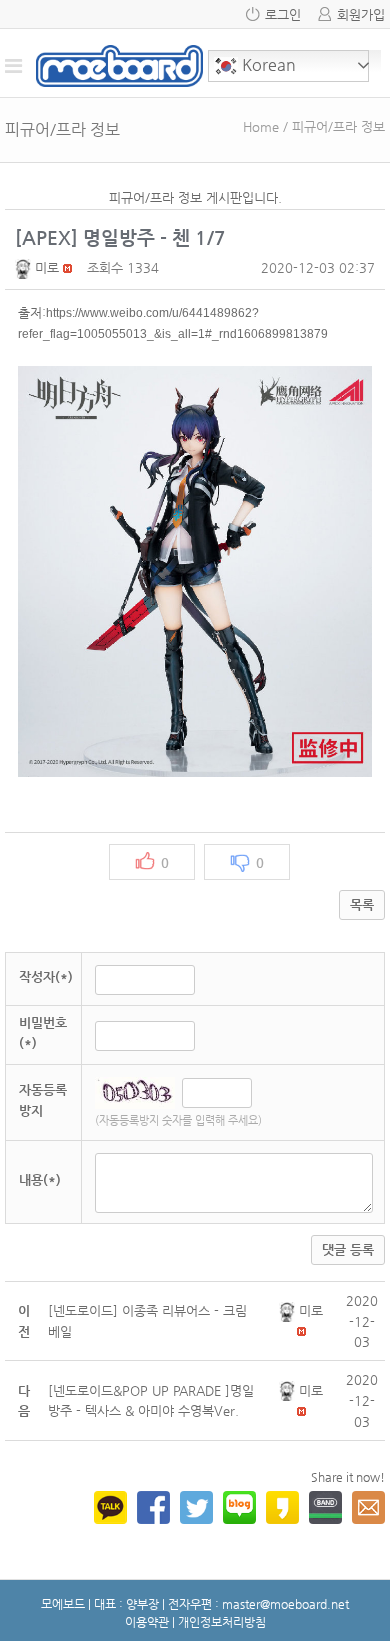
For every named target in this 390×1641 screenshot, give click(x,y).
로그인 (283, 14)
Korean (267, 64)
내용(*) (40, 1179)
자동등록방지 (43, 1100)
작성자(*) (46, 976)
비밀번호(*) (43, 1033)
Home (261, 126)
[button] (25, 267)
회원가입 (361, 14)
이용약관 (147, 1622)
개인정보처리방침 (222, 1622)
